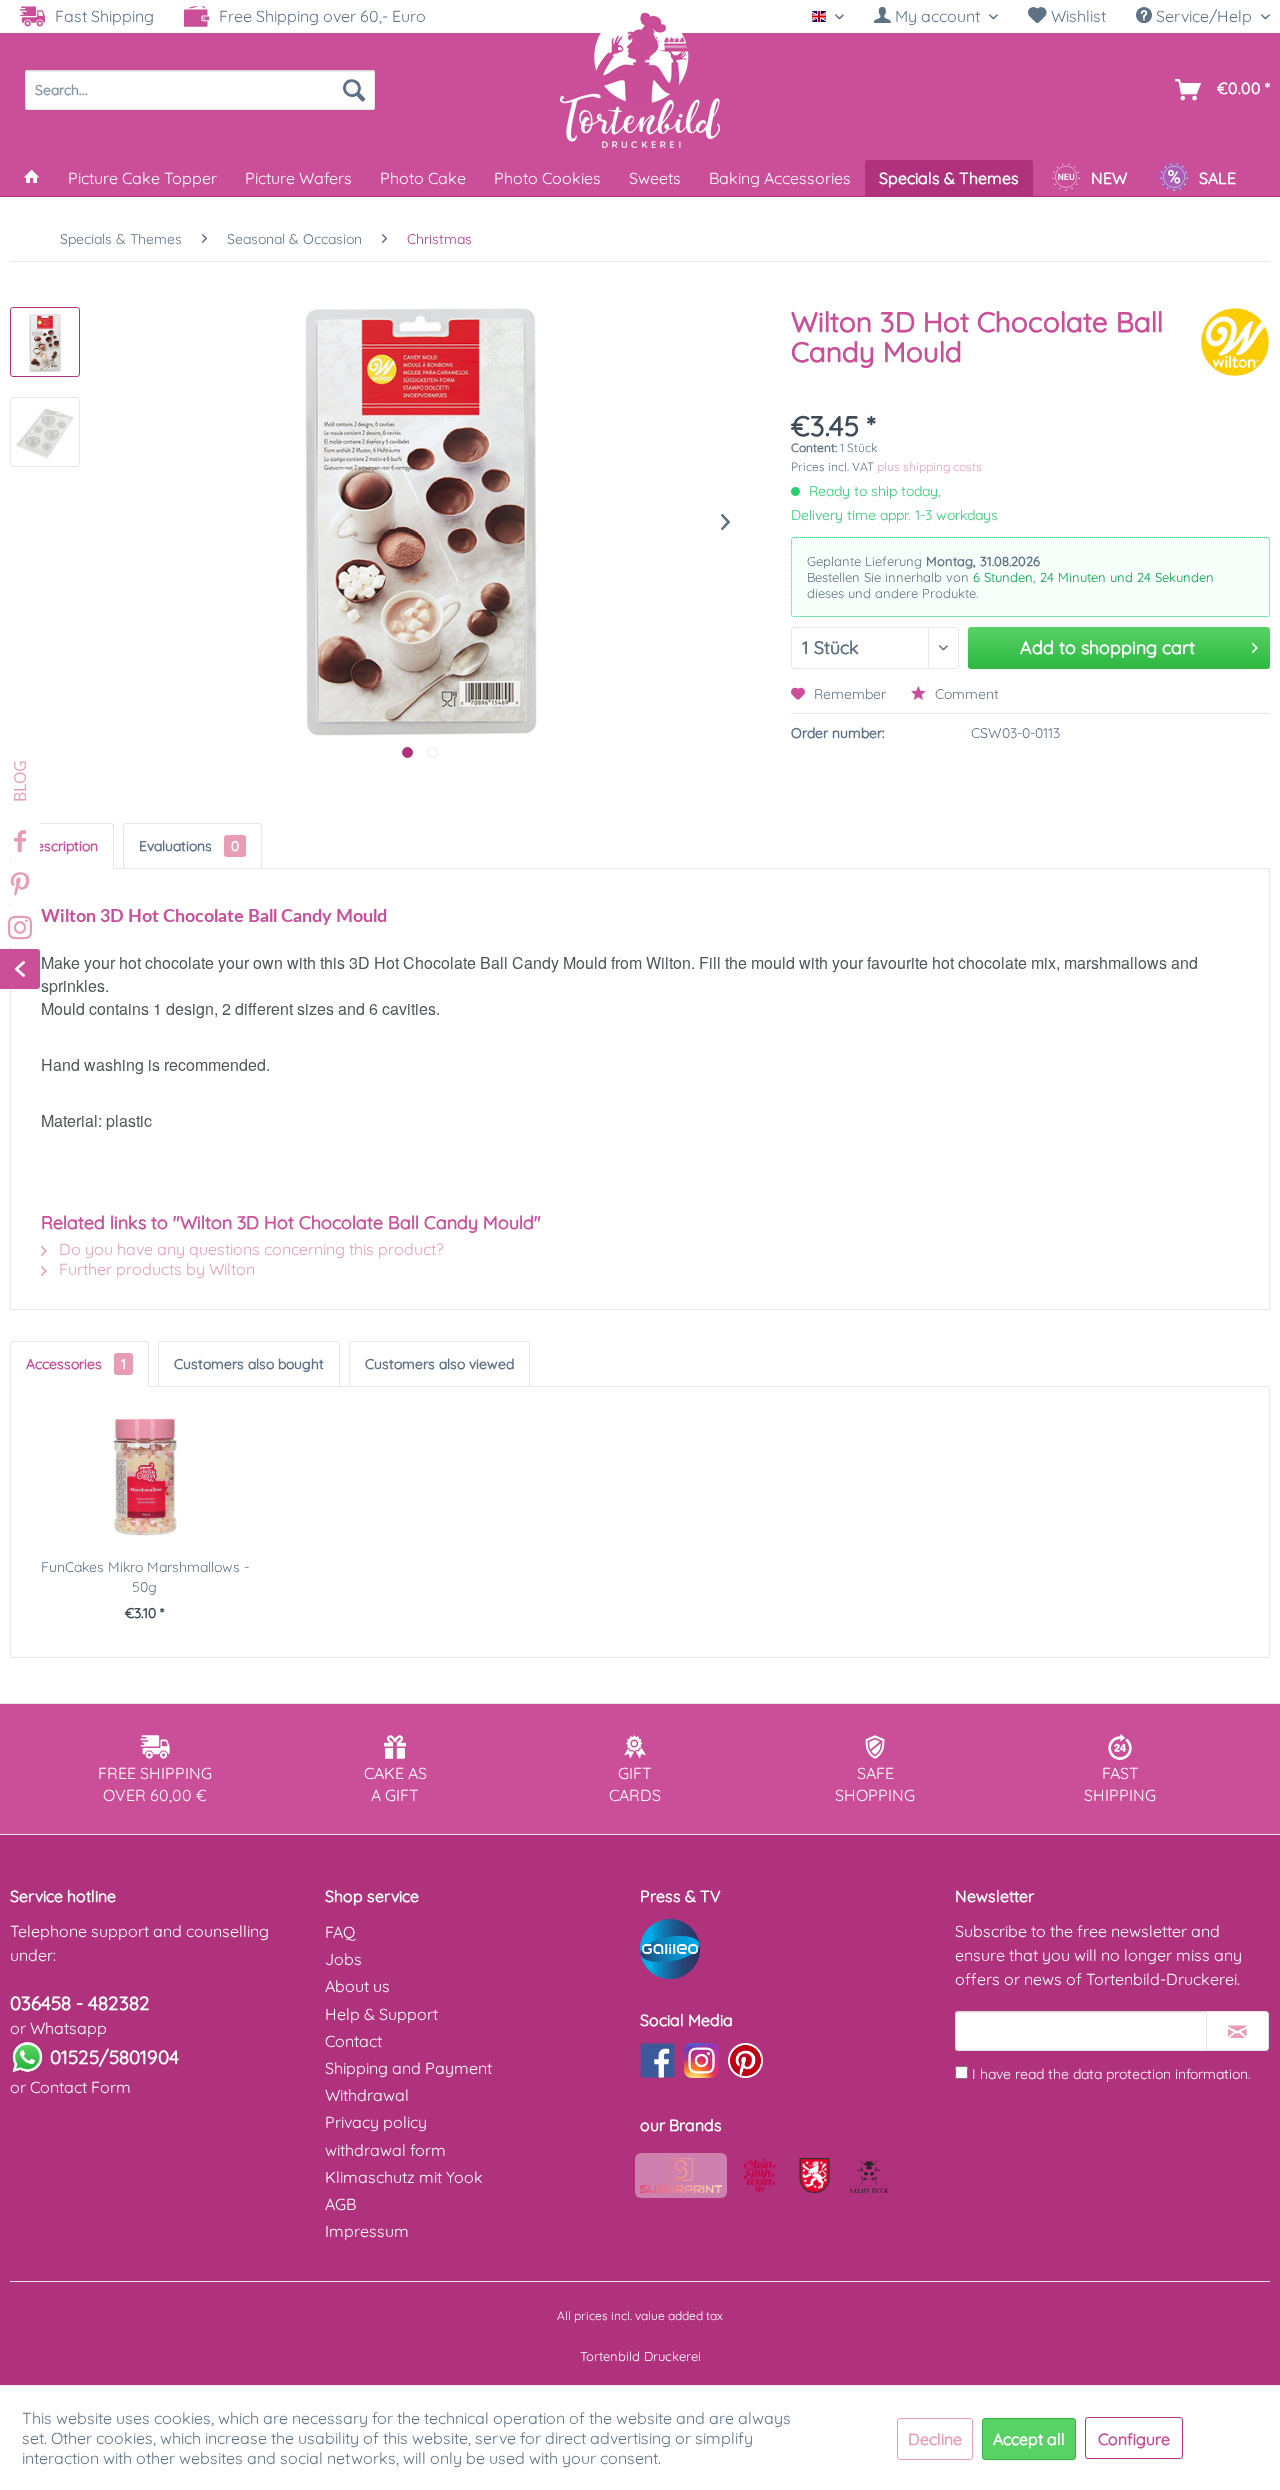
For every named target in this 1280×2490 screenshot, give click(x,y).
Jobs (343, 1959)
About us (357, 1986)
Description (62, 846)
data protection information (1160, 2074)
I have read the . (1111, 2074)
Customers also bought (249, 1364)
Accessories (76, 1364)
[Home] (32, 178)
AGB (340, 2204)
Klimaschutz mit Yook (404, 2177)
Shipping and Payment (408, 2068)
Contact (353, 2041)
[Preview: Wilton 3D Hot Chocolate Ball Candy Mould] (45, 342)
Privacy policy (376, 2122)
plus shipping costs (929, 466)
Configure (1134, 2439)
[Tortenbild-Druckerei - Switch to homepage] (640, 79)
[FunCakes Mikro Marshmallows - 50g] (145, 1477)
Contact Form (80, 2087)
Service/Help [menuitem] (1204, 16)
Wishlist (1076, 16)
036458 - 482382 (80, 2003)
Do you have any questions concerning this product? (249, 1249)
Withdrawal (367, 2095)
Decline (935, 2439)
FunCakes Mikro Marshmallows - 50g (145, 1577)
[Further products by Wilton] (1235, 342)
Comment (965, 694)
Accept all (1029, 2439)
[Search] (354, 90)
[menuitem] (936, 16)
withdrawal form (385, 2150)
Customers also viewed (439, 1364)
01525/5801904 (114, 2057)
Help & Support (381, 2014)
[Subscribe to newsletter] (1237, 2031)
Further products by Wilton (155, 1269)
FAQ (340, 1932)
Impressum (367, 2231)
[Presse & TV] (792, 1949)
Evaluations (189, 846)
